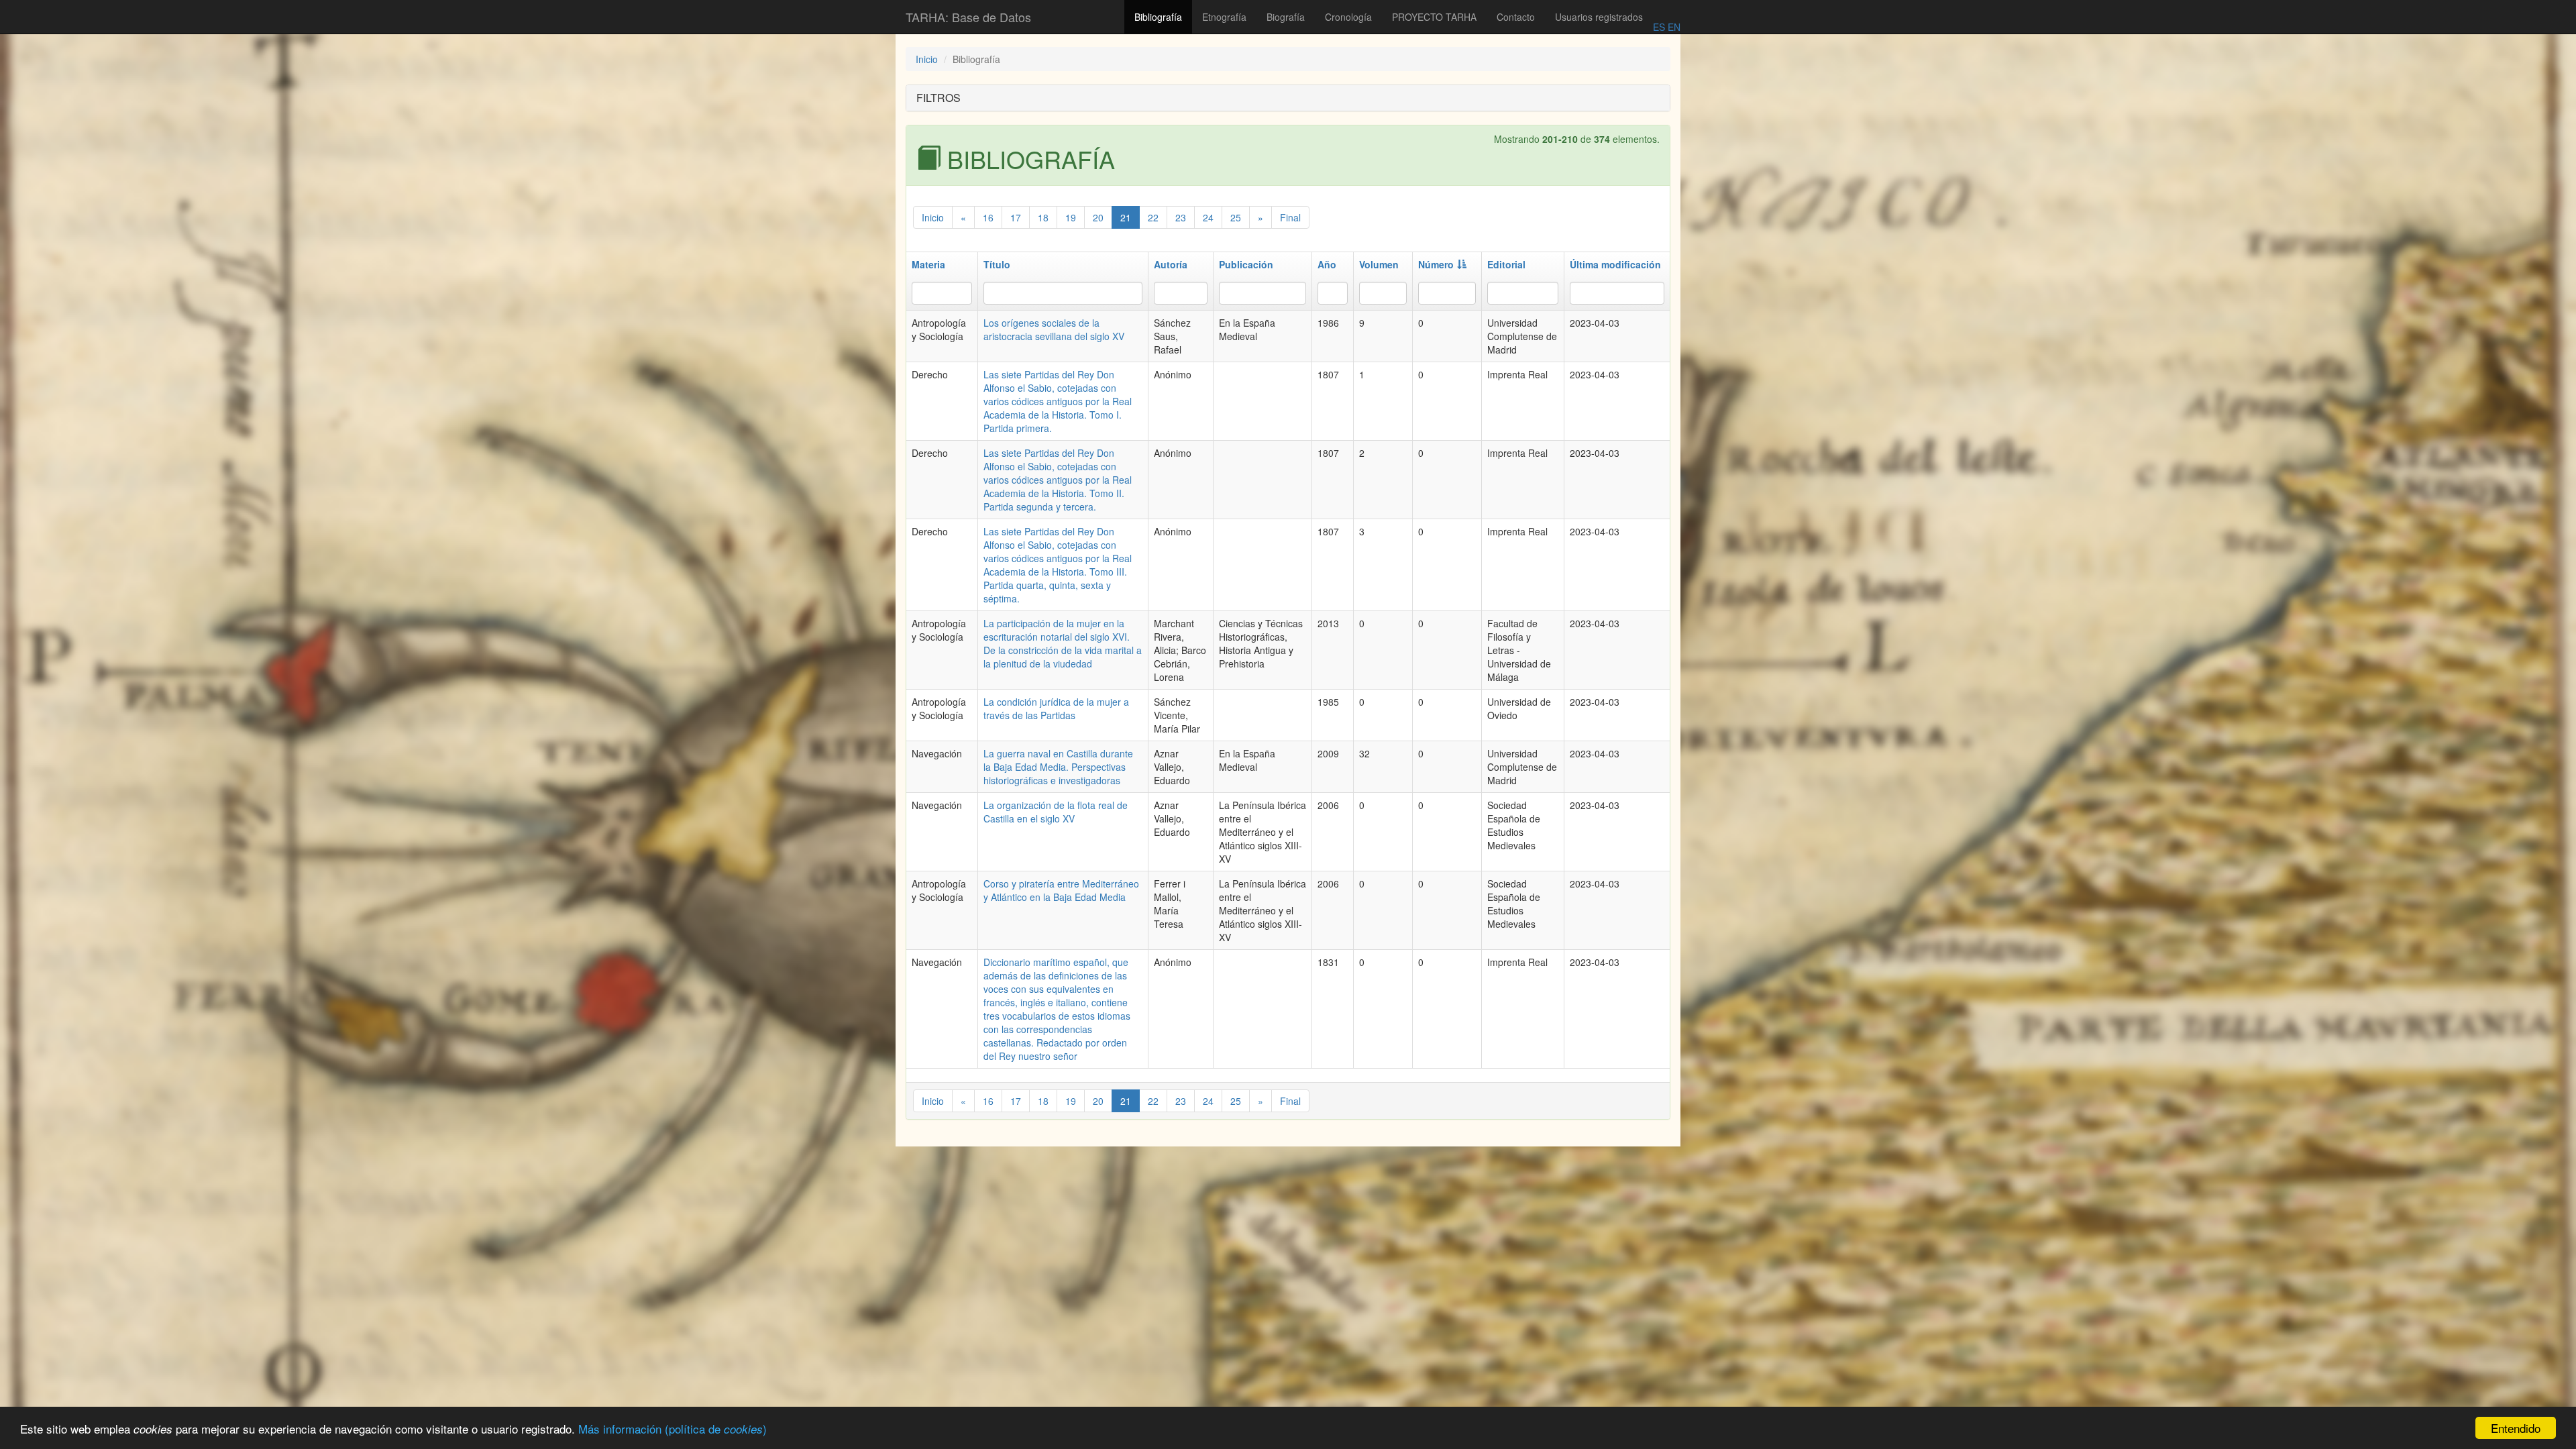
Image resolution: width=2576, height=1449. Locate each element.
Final (1290, 217)
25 (1236, 217)
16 (988, 217)
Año (1327, 264)
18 (1043, 217)
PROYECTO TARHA (1434, 17)
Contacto (1516, 17)
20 (1098, 217)
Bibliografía (1158, 17)
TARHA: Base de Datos (968, 17)
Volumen (1379, 264)
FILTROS (938, 98)
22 (1153, 217)
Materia (928, 264)
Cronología (1348, 17)
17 (1016, 217)
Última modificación (1615, 264)
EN (1673, 27)
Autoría (1171, 264)
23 (1181, 217)
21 (1126, 217)
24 (1208, 217)
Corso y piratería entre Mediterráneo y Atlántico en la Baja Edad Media (1061, 890)
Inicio (927, 59)
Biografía (1286, 17)
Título (997, 264)
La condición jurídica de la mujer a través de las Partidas (1056, 708)
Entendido (2516, 1428)
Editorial (1506, 264)
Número (1436, 264)
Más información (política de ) (673, 1429)
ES (1659, 27)
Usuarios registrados (1599, 17)
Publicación (1246, 264)
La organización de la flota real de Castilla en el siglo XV (1056, 812)
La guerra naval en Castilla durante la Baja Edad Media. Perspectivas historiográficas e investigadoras (1058, 767)
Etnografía (1224, 17)
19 (1071, 217)
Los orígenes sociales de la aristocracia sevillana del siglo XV (1054, 329)
